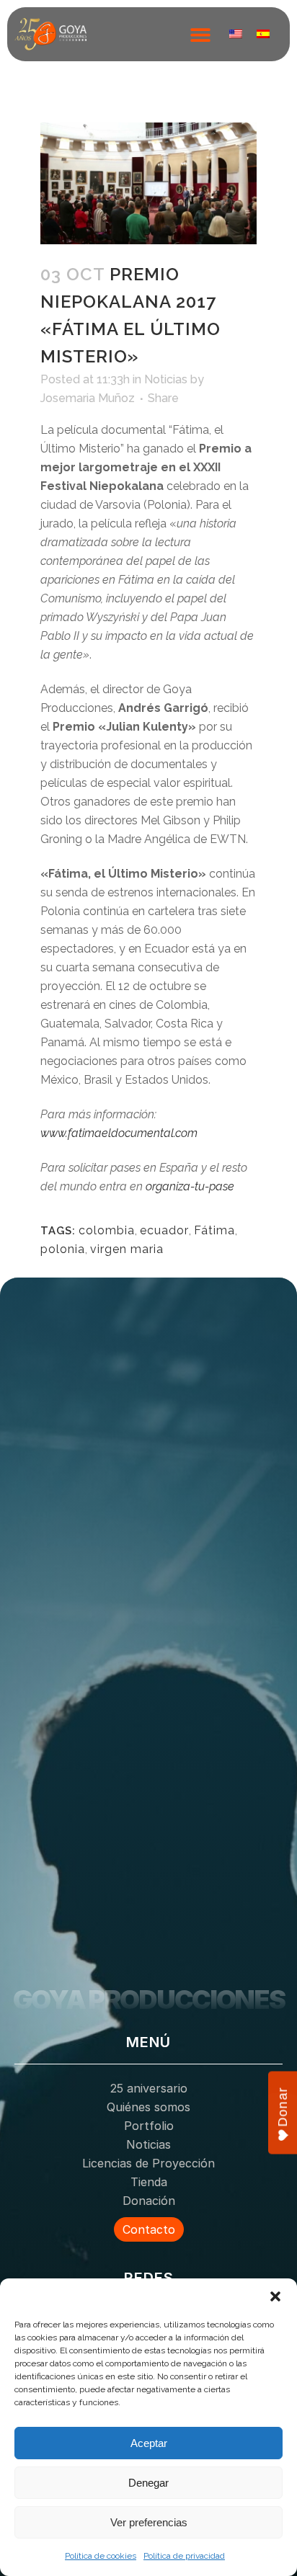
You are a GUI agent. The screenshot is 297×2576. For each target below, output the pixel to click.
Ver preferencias (149, 2522)
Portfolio (149, 2126)
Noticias (166, 379)
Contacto (149, 2229)
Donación (149, 2201)
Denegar (148, 2483)
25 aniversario (149, 2088)
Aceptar (149, 2443)
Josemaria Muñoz (88, 398)
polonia (63, 1249)
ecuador (164, 1230)
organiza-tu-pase (190, 1186)
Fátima (214, 1230)
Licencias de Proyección (148, 2163)
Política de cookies (101, 2556)
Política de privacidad (184, 2556)
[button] (275, 2296)
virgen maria (127, 1249)
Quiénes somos (148, 2107)
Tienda (149, 2182)
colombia (107, 1230)
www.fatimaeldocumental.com (119, 1133)
